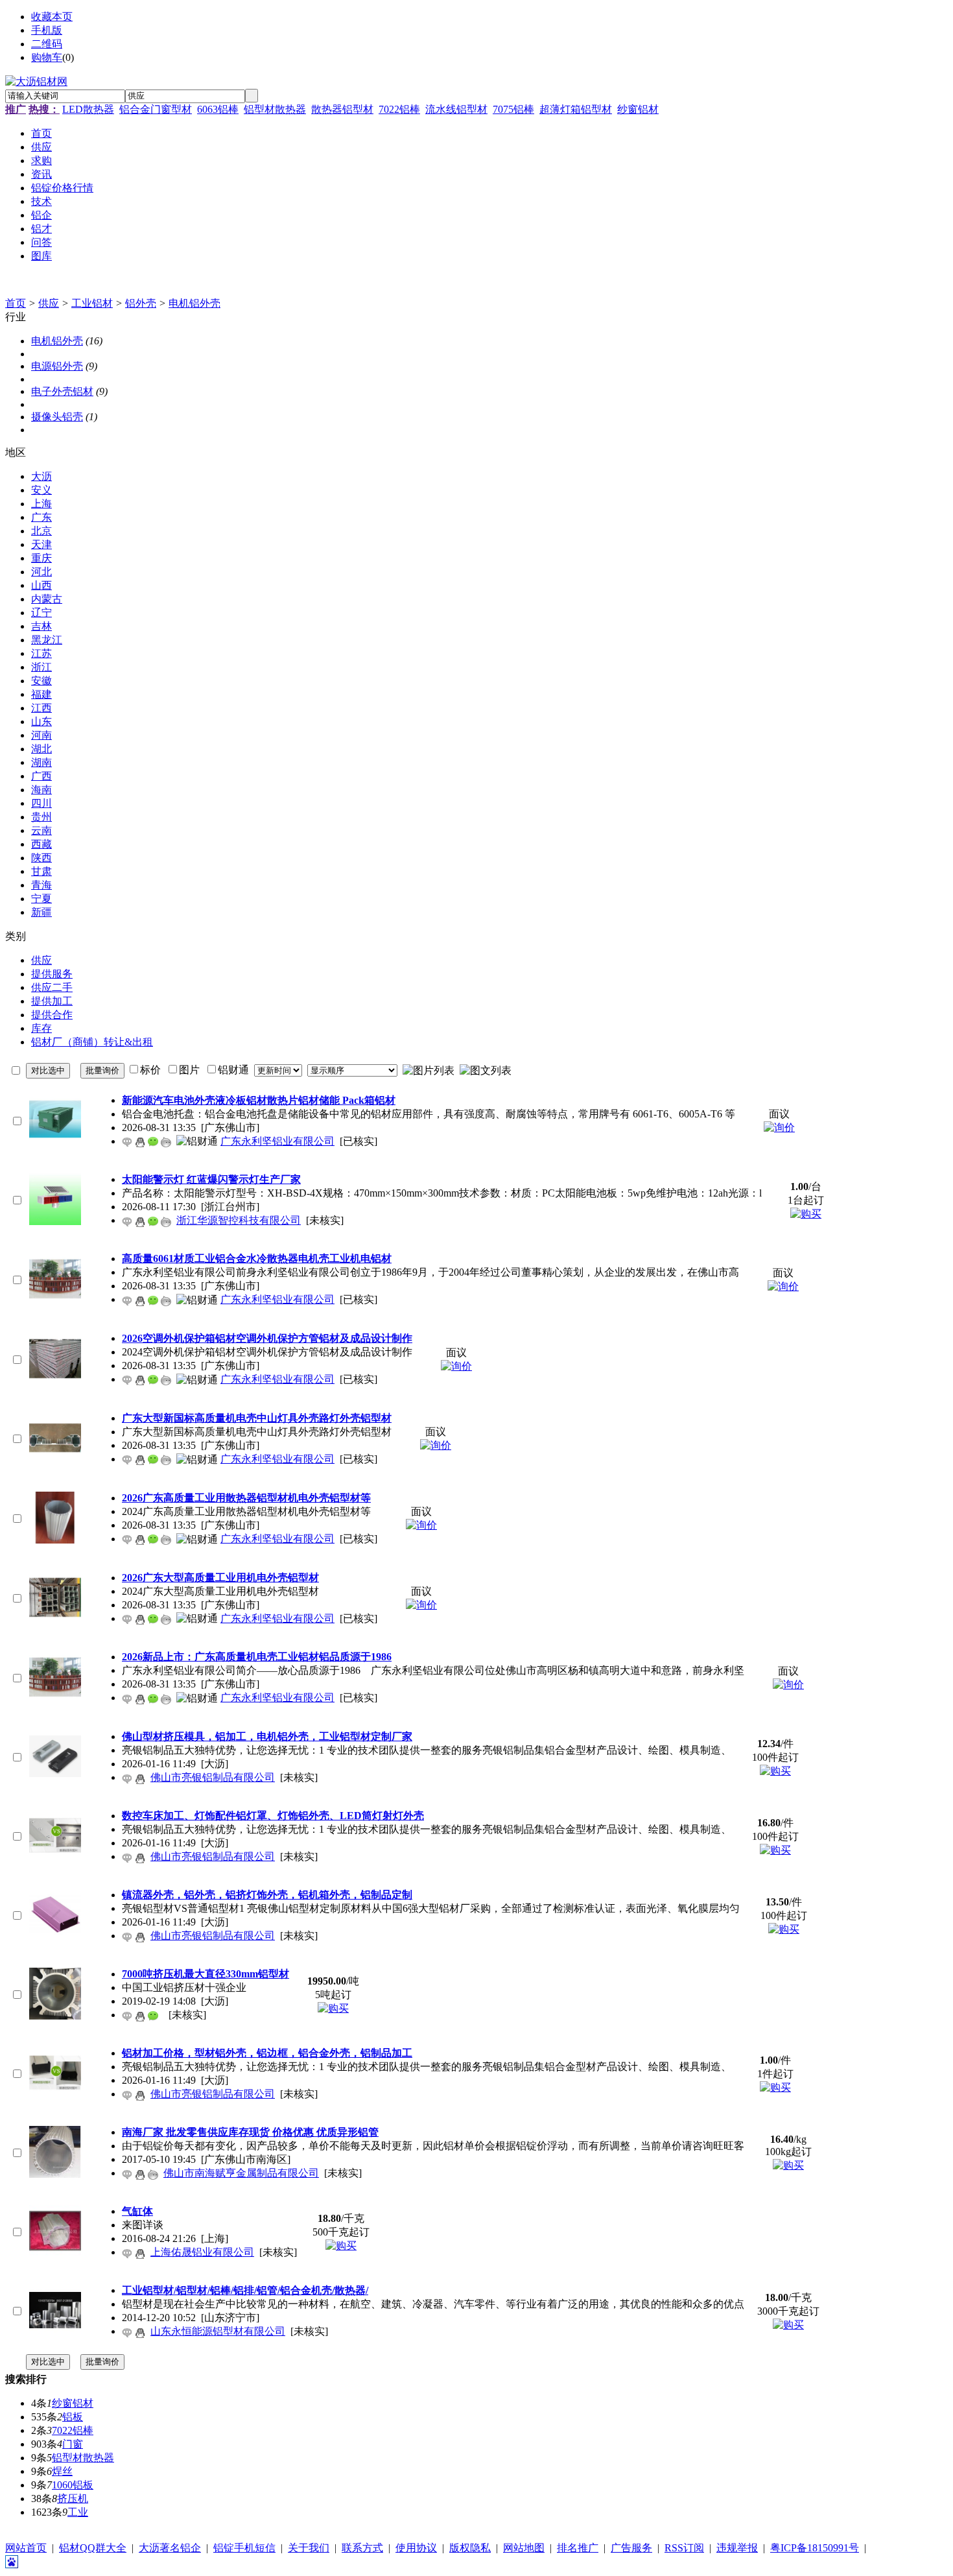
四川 (41, 803)
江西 (41, 708)
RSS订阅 (684, 2548)
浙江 (41, 667)
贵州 (41, 817)
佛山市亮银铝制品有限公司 (213, 1777)
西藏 (41, 844)
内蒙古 (47, 599)
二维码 (47, 44)
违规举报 (737, 2548)
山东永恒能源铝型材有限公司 (218, 2331)
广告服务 (631, 2548)
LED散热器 (88, 109)
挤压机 (73, 2498)
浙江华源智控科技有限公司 (239, 1220)
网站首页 (26, 2548)
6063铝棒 (218, 109)
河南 (41, 735)
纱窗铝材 (638, 109)
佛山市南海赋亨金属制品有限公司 (241, 2173)
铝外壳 (141, 303)
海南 (41, 790)
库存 (41, 1028)
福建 (41, 694)
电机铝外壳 (194, 303)
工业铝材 (92, 303)
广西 (41, 776)
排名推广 (578, 2548)
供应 (49, 303)
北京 (41, 531)
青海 (41, 885)
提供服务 (52, 974)
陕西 (41, 858)
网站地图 (524, 2548)
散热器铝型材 (342, 109)
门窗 (73, 2444)
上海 (41, 504)
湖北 (41, 749)
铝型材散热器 (275, 109)
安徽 (41, 681)
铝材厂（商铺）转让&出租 (92, 1042)
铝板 (73, 2417)
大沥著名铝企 (170, 2548)
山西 (41, 585)
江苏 (41, 653)
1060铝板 (73, 2485)
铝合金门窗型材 (156, 109)
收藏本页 (52, 17)
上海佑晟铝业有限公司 (202, 2252)
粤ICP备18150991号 (815, 2548)
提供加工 (52, 1001)
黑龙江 (47, 640)
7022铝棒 (399, 109)
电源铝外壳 (57, 366)
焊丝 (62, 2471)
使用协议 (416, 2548)
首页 (16, 303)
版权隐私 (470, 2548)
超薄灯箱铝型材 (576, 109)
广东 (41, 517)
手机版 (47, 30)
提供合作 (52, 1015)
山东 (41, 722)
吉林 (41, 626)
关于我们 (309, 2548)
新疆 (41, 912)
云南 (41, 830)
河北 (41, 572)
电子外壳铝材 (62, 391)
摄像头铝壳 (57, 417)
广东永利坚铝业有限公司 (277, 1141)
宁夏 (41, 899)
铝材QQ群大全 (93, 2548)
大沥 (41, 476)
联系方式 (362, 2548)
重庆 (41, 558)
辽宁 (41, 613)
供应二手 (52, 987)
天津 (41, 544)
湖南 (41, 762)
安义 (41, 490)
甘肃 (41, 871)
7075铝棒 (513, 109)
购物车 (47, 57)
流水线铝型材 (456, 109)
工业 (78, 2512)
